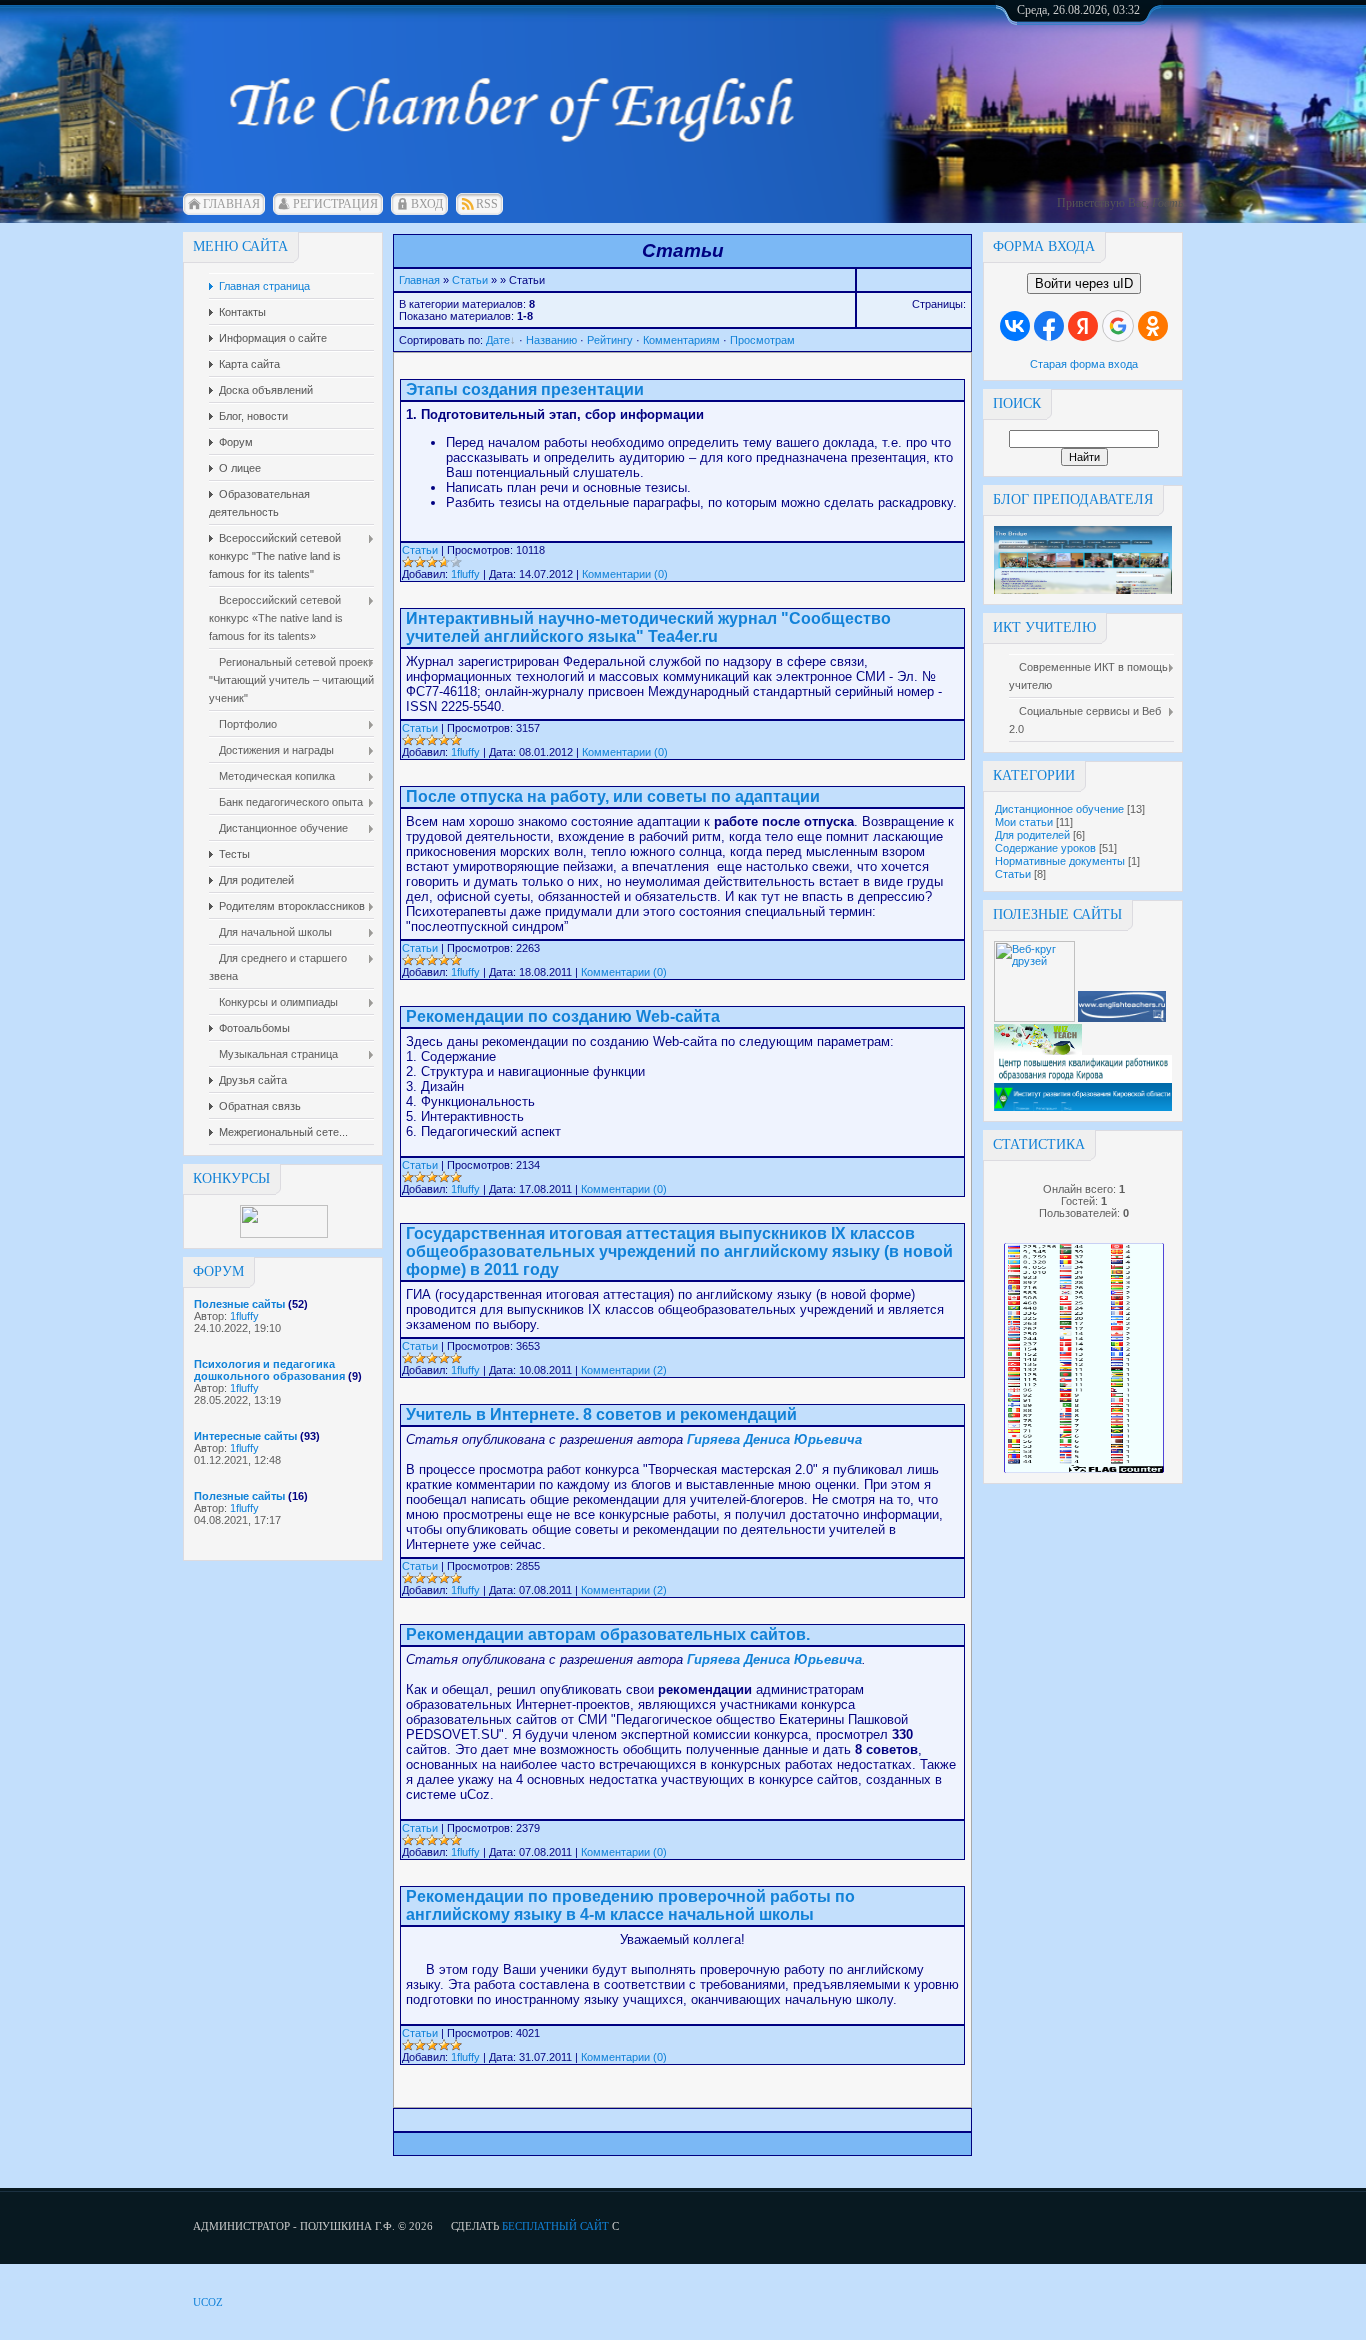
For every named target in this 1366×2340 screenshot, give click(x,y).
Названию (551, 340)
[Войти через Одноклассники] (1153, 326)
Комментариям (681, 340)
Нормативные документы (1060, 861)
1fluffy (244, 1316)
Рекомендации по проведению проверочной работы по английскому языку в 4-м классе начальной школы (630, 1905)
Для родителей (1032, 835)
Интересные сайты (245, 1436)
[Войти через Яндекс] (1083, 326)
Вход (427, 204)
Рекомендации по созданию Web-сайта (563, 1016)
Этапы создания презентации (525, 389)
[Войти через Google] (1118, 326)
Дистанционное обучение (1059, 809)
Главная (231, 204)
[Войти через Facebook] (1049, 326)
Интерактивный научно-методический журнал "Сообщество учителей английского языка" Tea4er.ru (648, 627)
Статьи (1013, 874)
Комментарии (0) (625, 574)
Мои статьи (1024, 822)
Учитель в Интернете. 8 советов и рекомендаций (601, 1414)
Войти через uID (1084, 283)
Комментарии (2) (624, 1370)
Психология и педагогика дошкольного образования (269, 1370)
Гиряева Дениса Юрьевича (774, 1439)
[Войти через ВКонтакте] (1015, 326)
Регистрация (335, 204)
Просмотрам (762, 340)
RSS (487, 204)
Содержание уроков (1045, 848)
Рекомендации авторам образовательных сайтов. (608, 1634)
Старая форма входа (1084, 364)
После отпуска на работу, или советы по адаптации (613, 796)
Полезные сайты (239, 1304)
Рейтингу (610, 340)
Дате (498, 340)
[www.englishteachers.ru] (1122, 1018)
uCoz (208, 2302)
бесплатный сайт (555, 2226)
